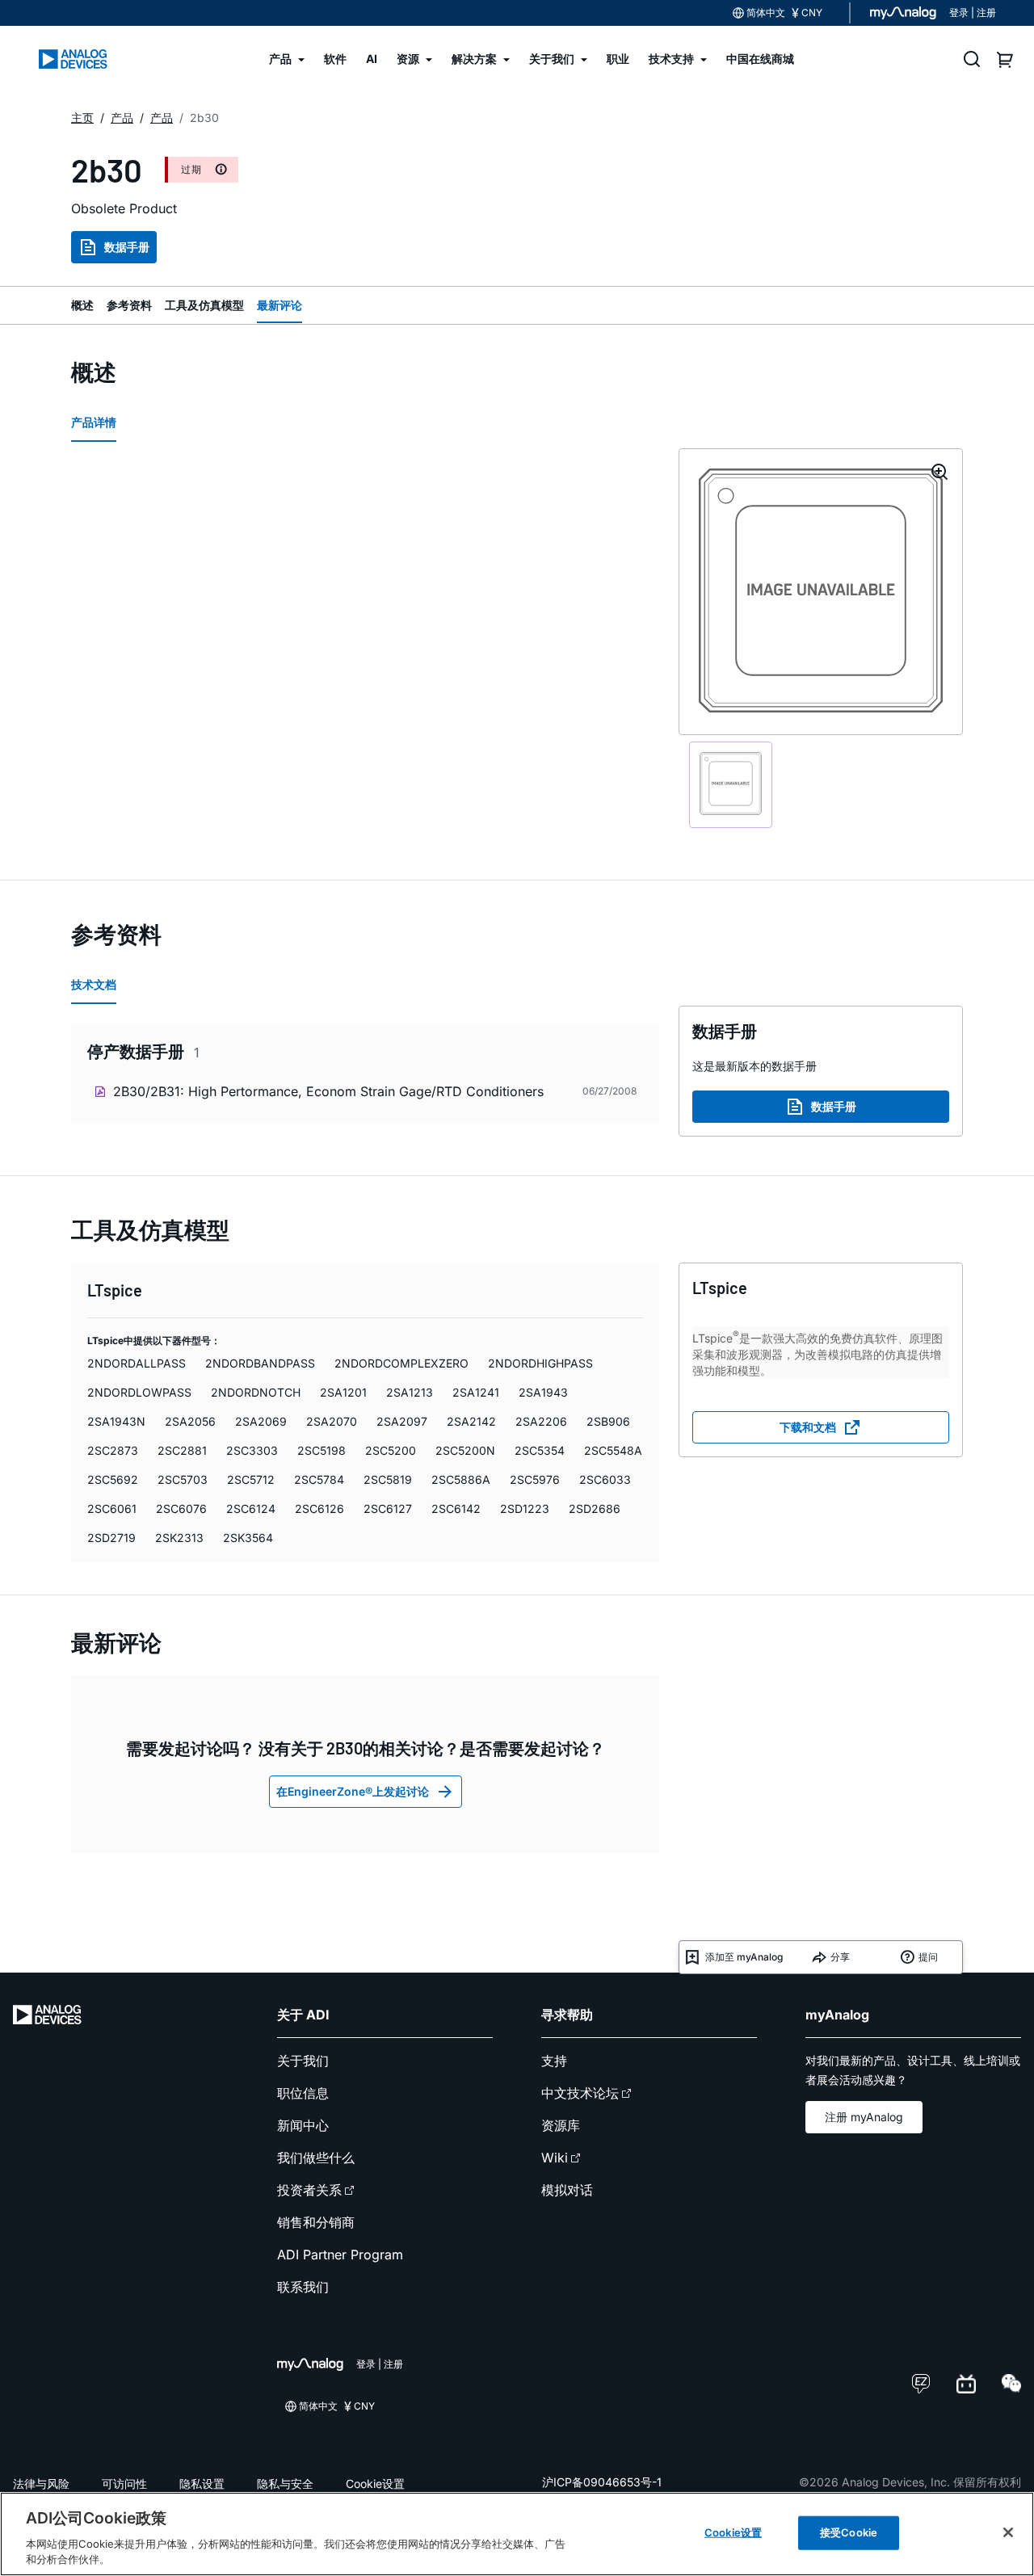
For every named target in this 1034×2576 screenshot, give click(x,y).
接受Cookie (849, 2532)
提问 (928, 1957)
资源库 (561, 2125)
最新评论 (280, 305)
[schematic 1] (731, 784)
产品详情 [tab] (94, 422)
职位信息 (303, 2093)
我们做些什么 (316, 2158)
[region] (517, 2534)
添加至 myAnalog (744, 1957)
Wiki (555, 2158)
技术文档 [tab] (94, 984)
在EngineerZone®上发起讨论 (353, 1791)
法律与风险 (41, 2484)
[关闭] (1008, 2532)
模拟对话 (567, 2190)
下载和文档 (808, 1427)
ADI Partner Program (340, 2255)
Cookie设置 (375, 2484)
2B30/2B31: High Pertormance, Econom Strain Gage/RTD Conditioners (328, 1091)
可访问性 (124, 2484)
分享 (840, 1957)
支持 (554, 2061)
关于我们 (303, 2061)
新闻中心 (303, 2125)
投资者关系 (309, 2190)
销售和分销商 (316, 2222)
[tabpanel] (365, 1077)
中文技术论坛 (580, 2093)
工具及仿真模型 (204, 305)
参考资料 (129, 305)
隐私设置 (202, 2484)
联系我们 (303, 2287)
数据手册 (127, 247)
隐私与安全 (285, 2484)
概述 (82, 305)
